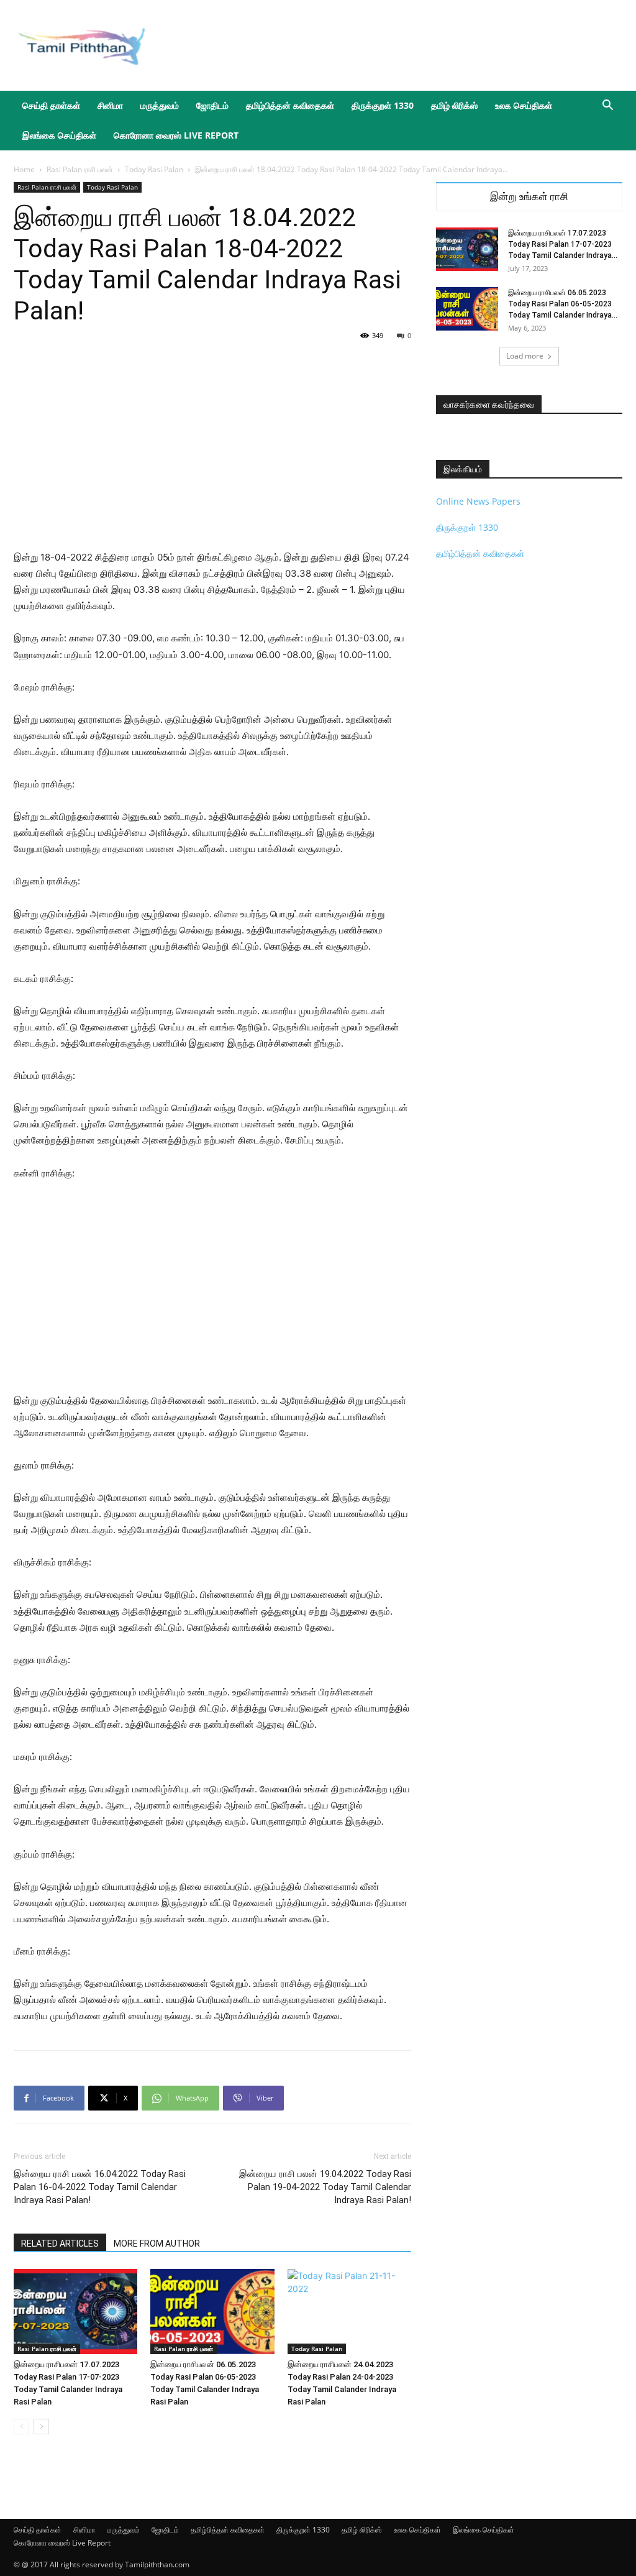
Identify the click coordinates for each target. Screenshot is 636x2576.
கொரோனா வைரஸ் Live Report (176, 135)
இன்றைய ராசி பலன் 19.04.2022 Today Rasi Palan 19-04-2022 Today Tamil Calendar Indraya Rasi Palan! (325, 2187)
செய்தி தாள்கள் (51, 105)
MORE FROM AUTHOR (157, 2244)
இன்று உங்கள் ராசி (529, 197)
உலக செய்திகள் (524, 105)
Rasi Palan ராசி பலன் (80, 169)
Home (24, 169)
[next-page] (41, 2427)
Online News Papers (478, 501)
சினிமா (110, 105)
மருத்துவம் (160, 105)
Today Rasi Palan (154, 169)
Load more (525, 356)
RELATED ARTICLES (60, 2244)
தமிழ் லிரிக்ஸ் (454, 105)
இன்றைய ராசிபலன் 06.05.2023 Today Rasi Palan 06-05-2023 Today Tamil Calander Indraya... (563, 304)
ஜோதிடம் (212, 105)
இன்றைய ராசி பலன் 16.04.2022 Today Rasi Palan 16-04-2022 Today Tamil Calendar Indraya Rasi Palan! (100, 2187)
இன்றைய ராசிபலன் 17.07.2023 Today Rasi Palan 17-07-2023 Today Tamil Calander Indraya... (563, 244)
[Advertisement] (396, 45)
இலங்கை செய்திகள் (59, 135)
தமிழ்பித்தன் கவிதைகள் (290, 105)
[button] (607, 107)
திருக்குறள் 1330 (383, 105)
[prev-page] (21, 2427)
